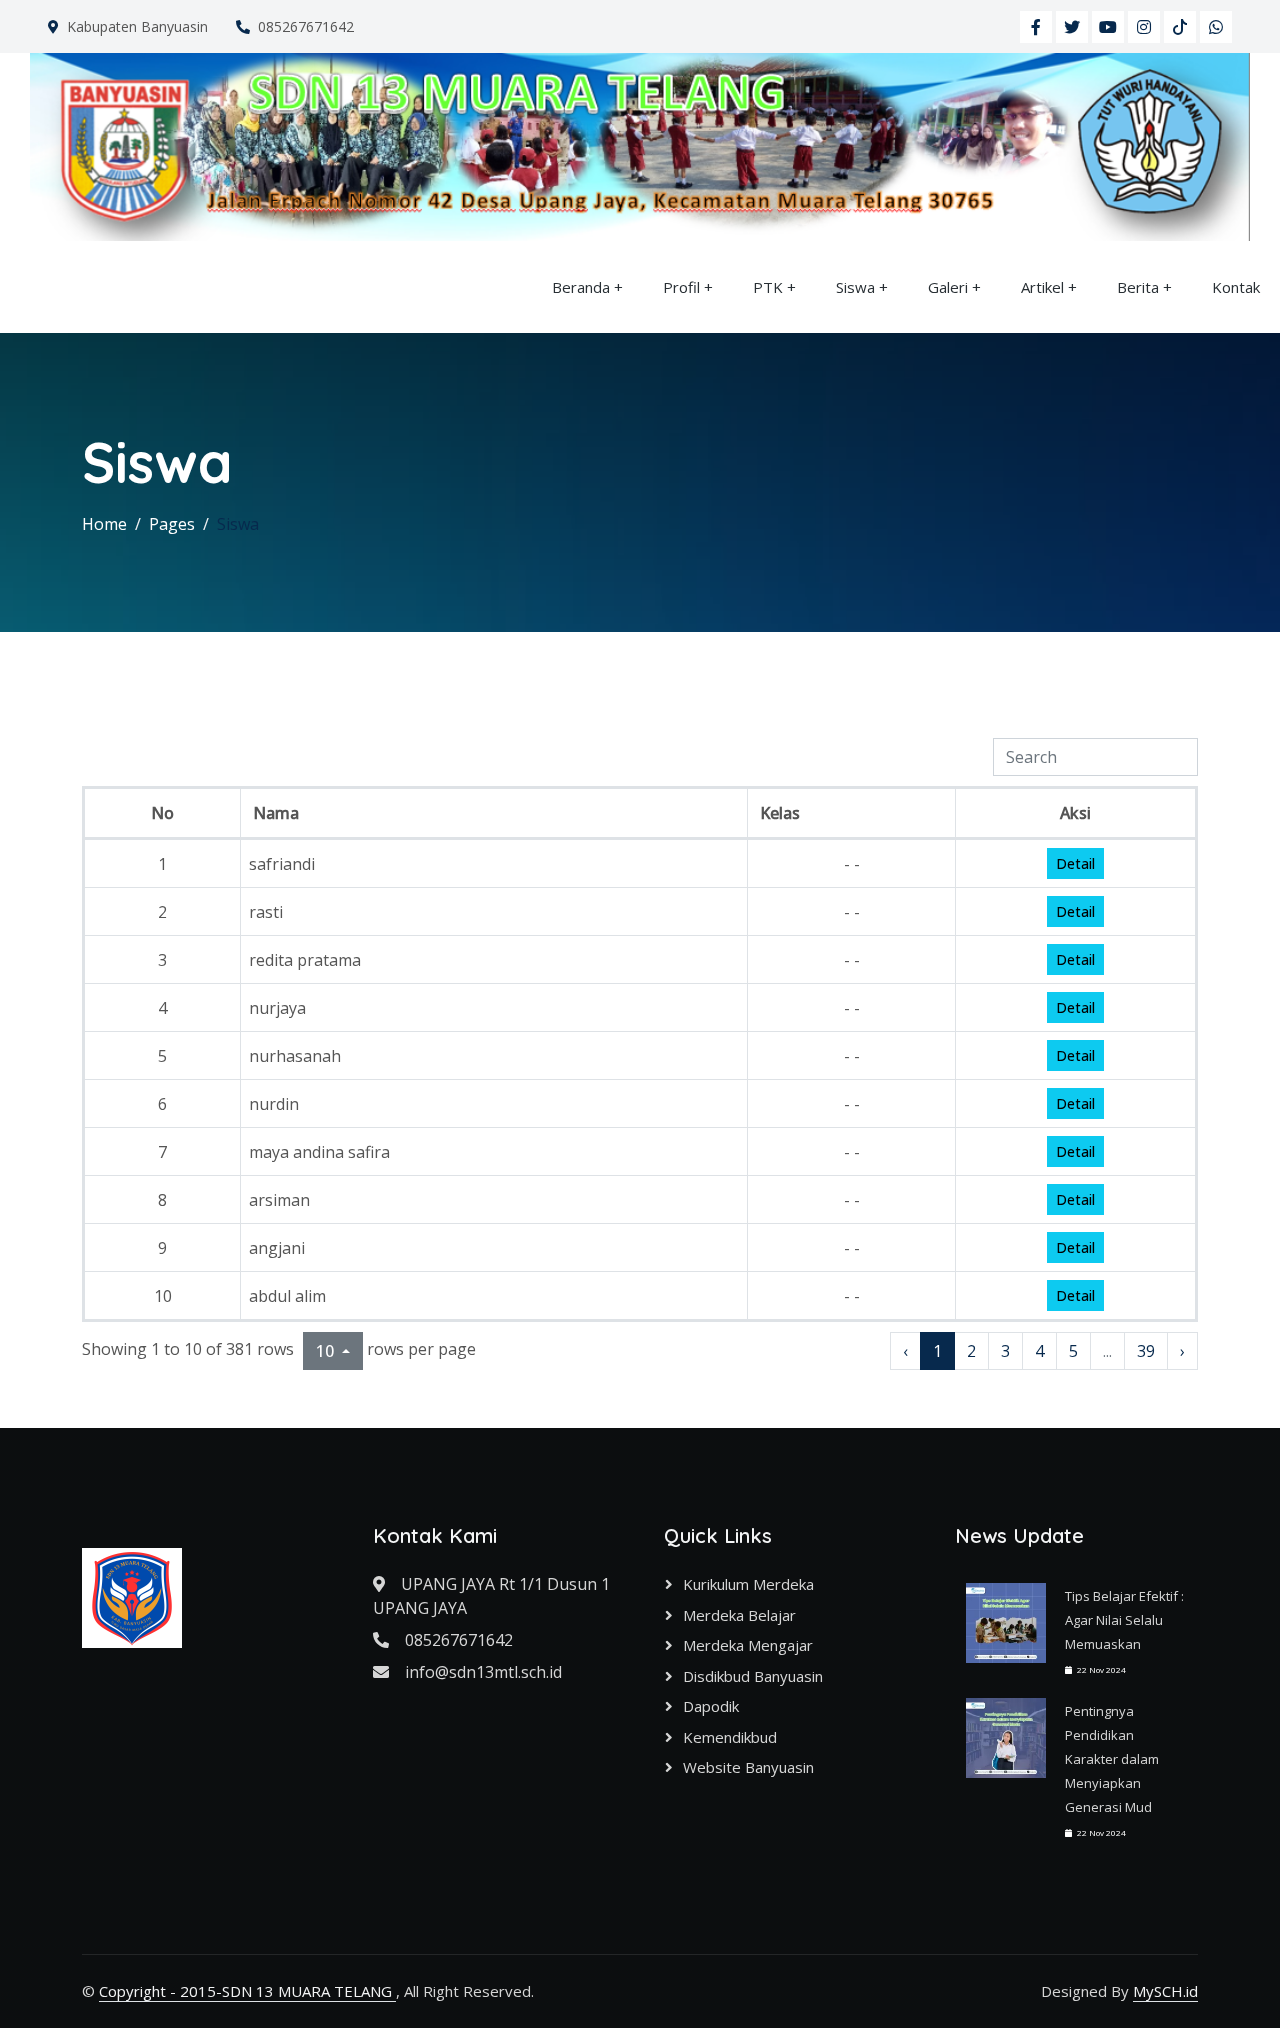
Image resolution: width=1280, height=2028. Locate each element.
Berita (1138, 287)
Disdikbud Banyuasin (753, 1676)
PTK (768, 287)
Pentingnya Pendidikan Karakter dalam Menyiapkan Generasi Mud (1112, 1759)
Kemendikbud (730, 1737)
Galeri (948, 287)
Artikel (1042, 287)
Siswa (855, 287)
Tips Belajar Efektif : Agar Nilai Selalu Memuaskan (1124, 1620)
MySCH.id (1165, 1991)
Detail (1075, 863)
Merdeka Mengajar (748, 1645)
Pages (172, 524)
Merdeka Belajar (739, 1615)
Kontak (1236, 287)
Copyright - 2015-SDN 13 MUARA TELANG (247, 1991)
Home (104, 524)
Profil (681, 287)
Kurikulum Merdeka (748, 1584)
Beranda (581, 287)
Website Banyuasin (748, 1767)
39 (1146, 1351)
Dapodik (711, 1706)
